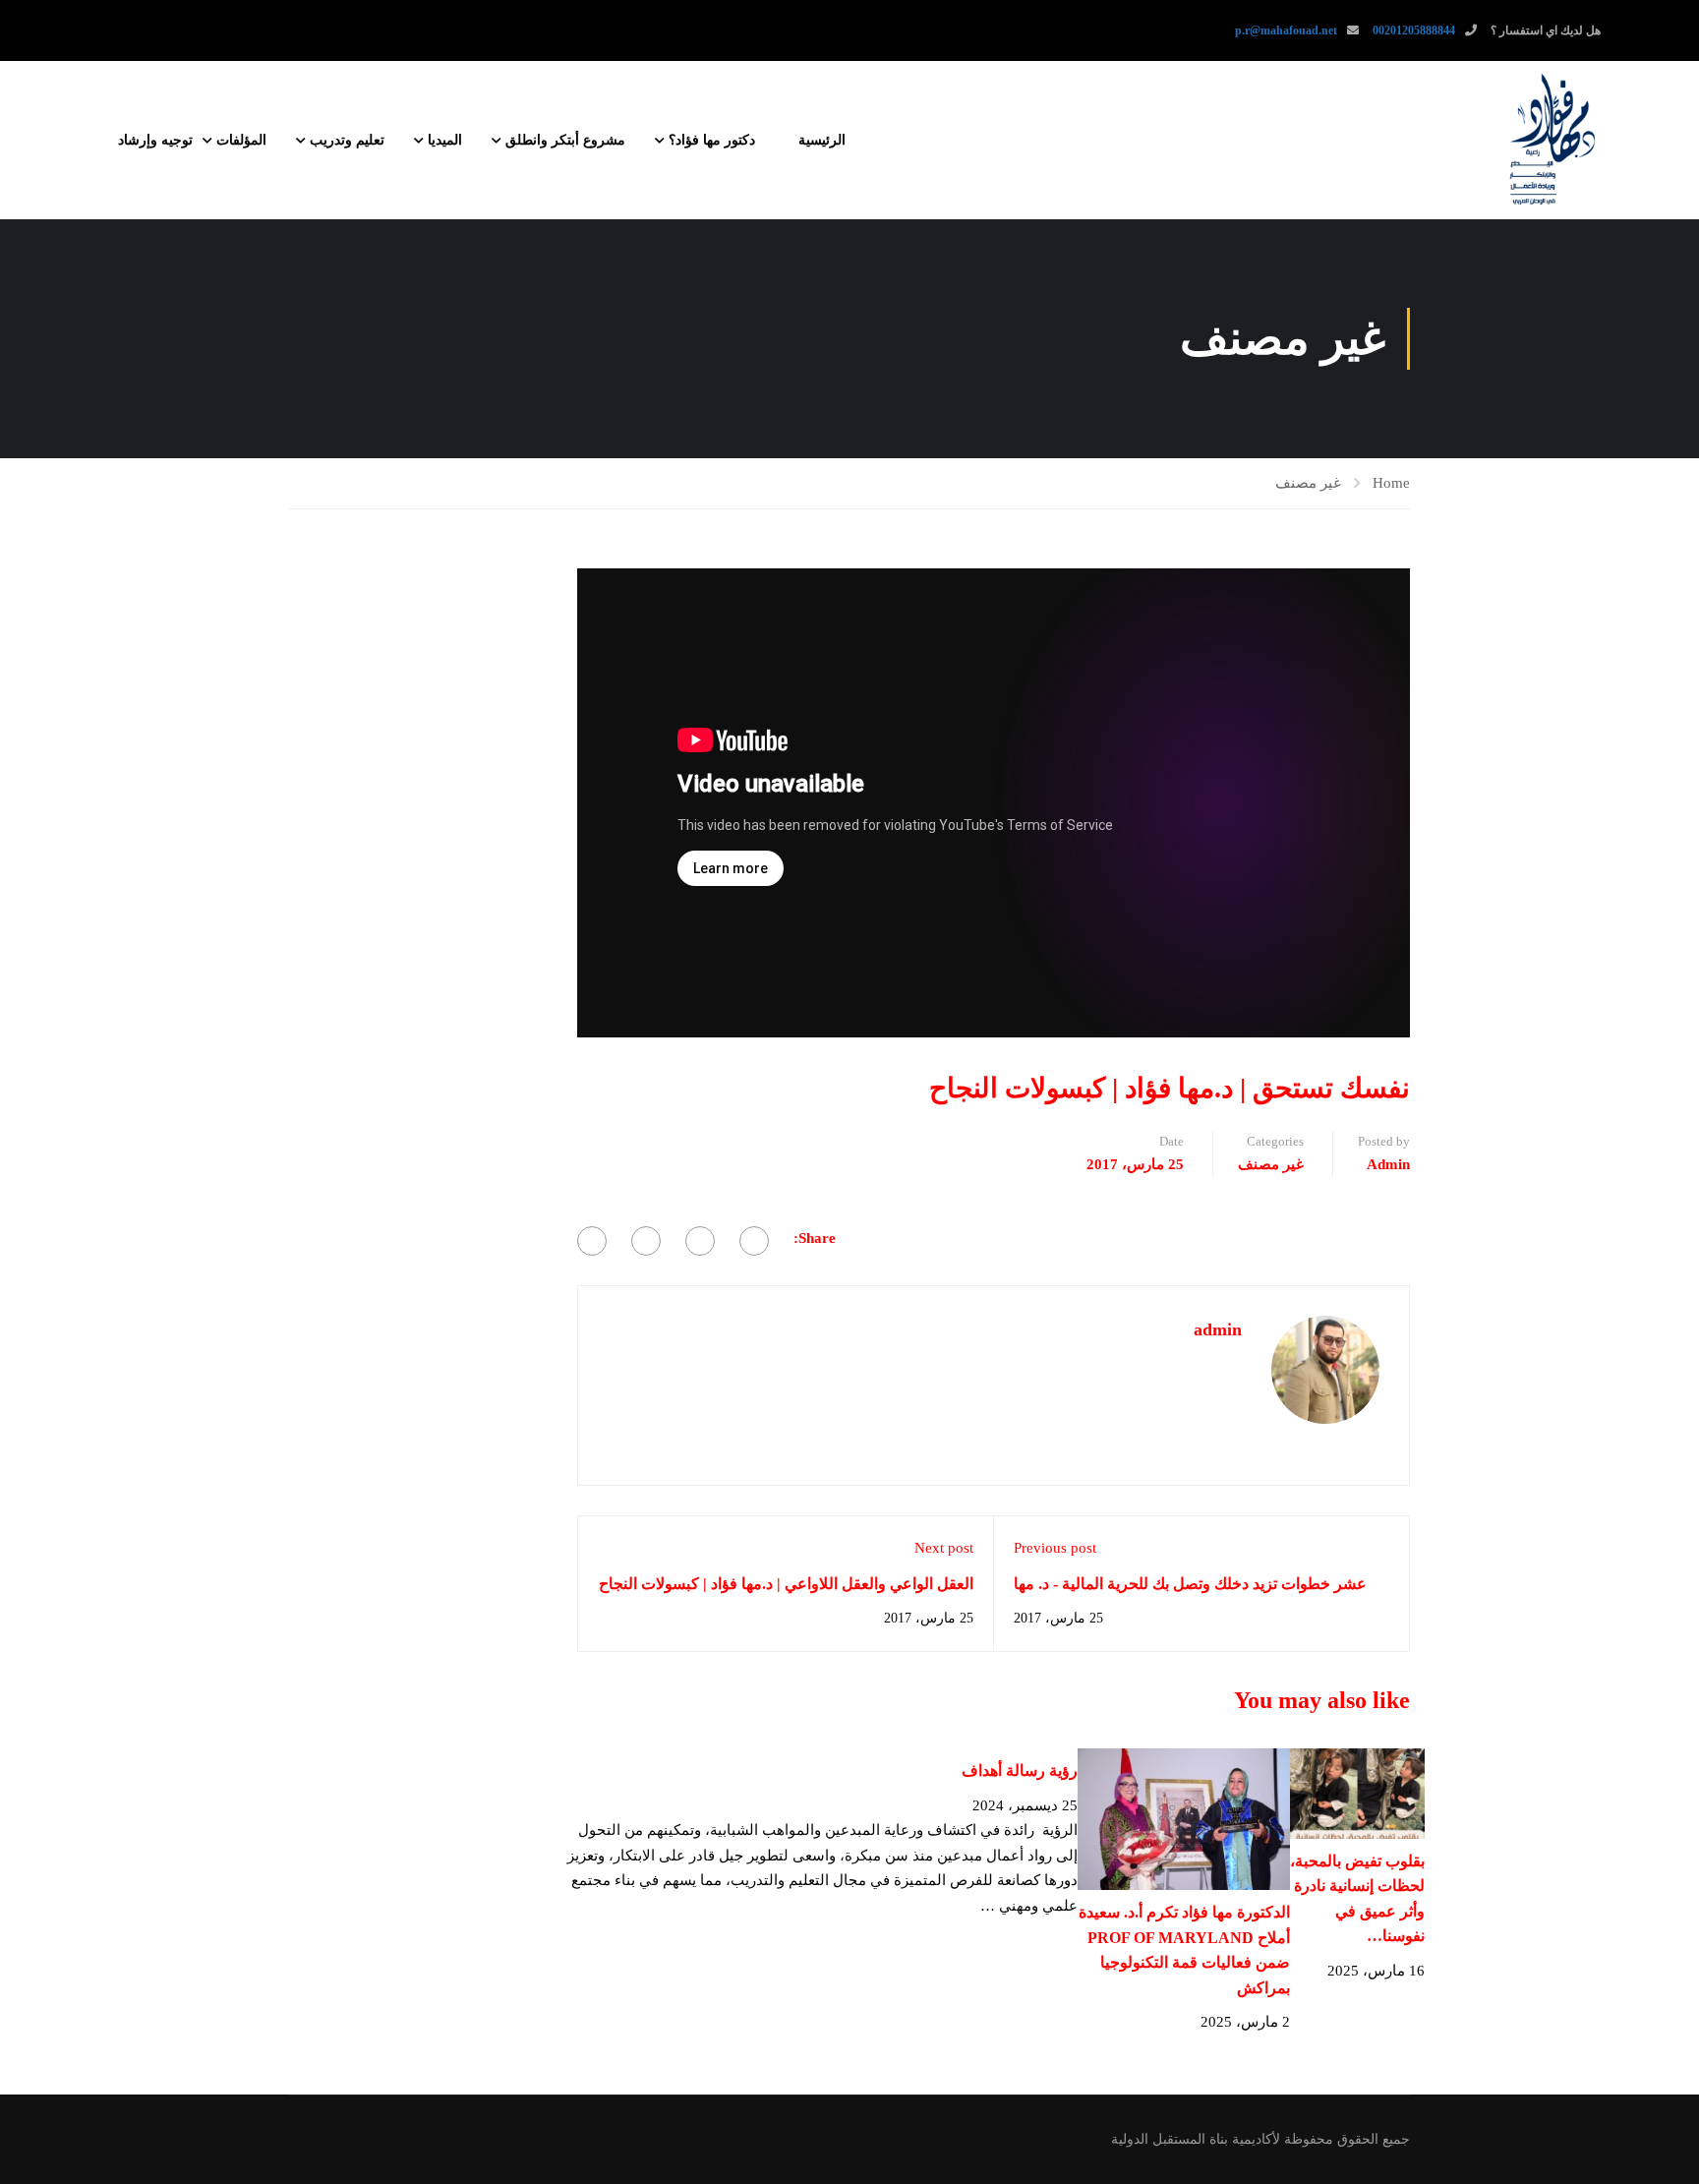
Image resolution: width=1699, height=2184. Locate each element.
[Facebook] (754, 1241)
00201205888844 (1414, 30)
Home (1391, 483)
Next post (944, 1548)
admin (1388, 1164)
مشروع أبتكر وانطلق (565, 140)
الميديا (445, 140)
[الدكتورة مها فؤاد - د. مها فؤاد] (1552, 140)
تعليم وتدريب (347, 140)
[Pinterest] (646, 1241)
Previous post (1055, 1548)
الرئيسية (822, 140)
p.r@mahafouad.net (1286, 30)
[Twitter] (700, 1241)
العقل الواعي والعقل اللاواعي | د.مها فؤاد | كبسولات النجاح (786, 1584)
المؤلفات (241, 140)
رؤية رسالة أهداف (1020, 1771)
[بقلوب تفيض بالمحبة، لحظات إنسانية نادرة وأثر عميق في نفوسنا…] (1357, 1792)
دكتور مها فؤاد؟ (712, 140)
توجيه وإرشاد (155, 140)
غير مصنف (1308, 483)
